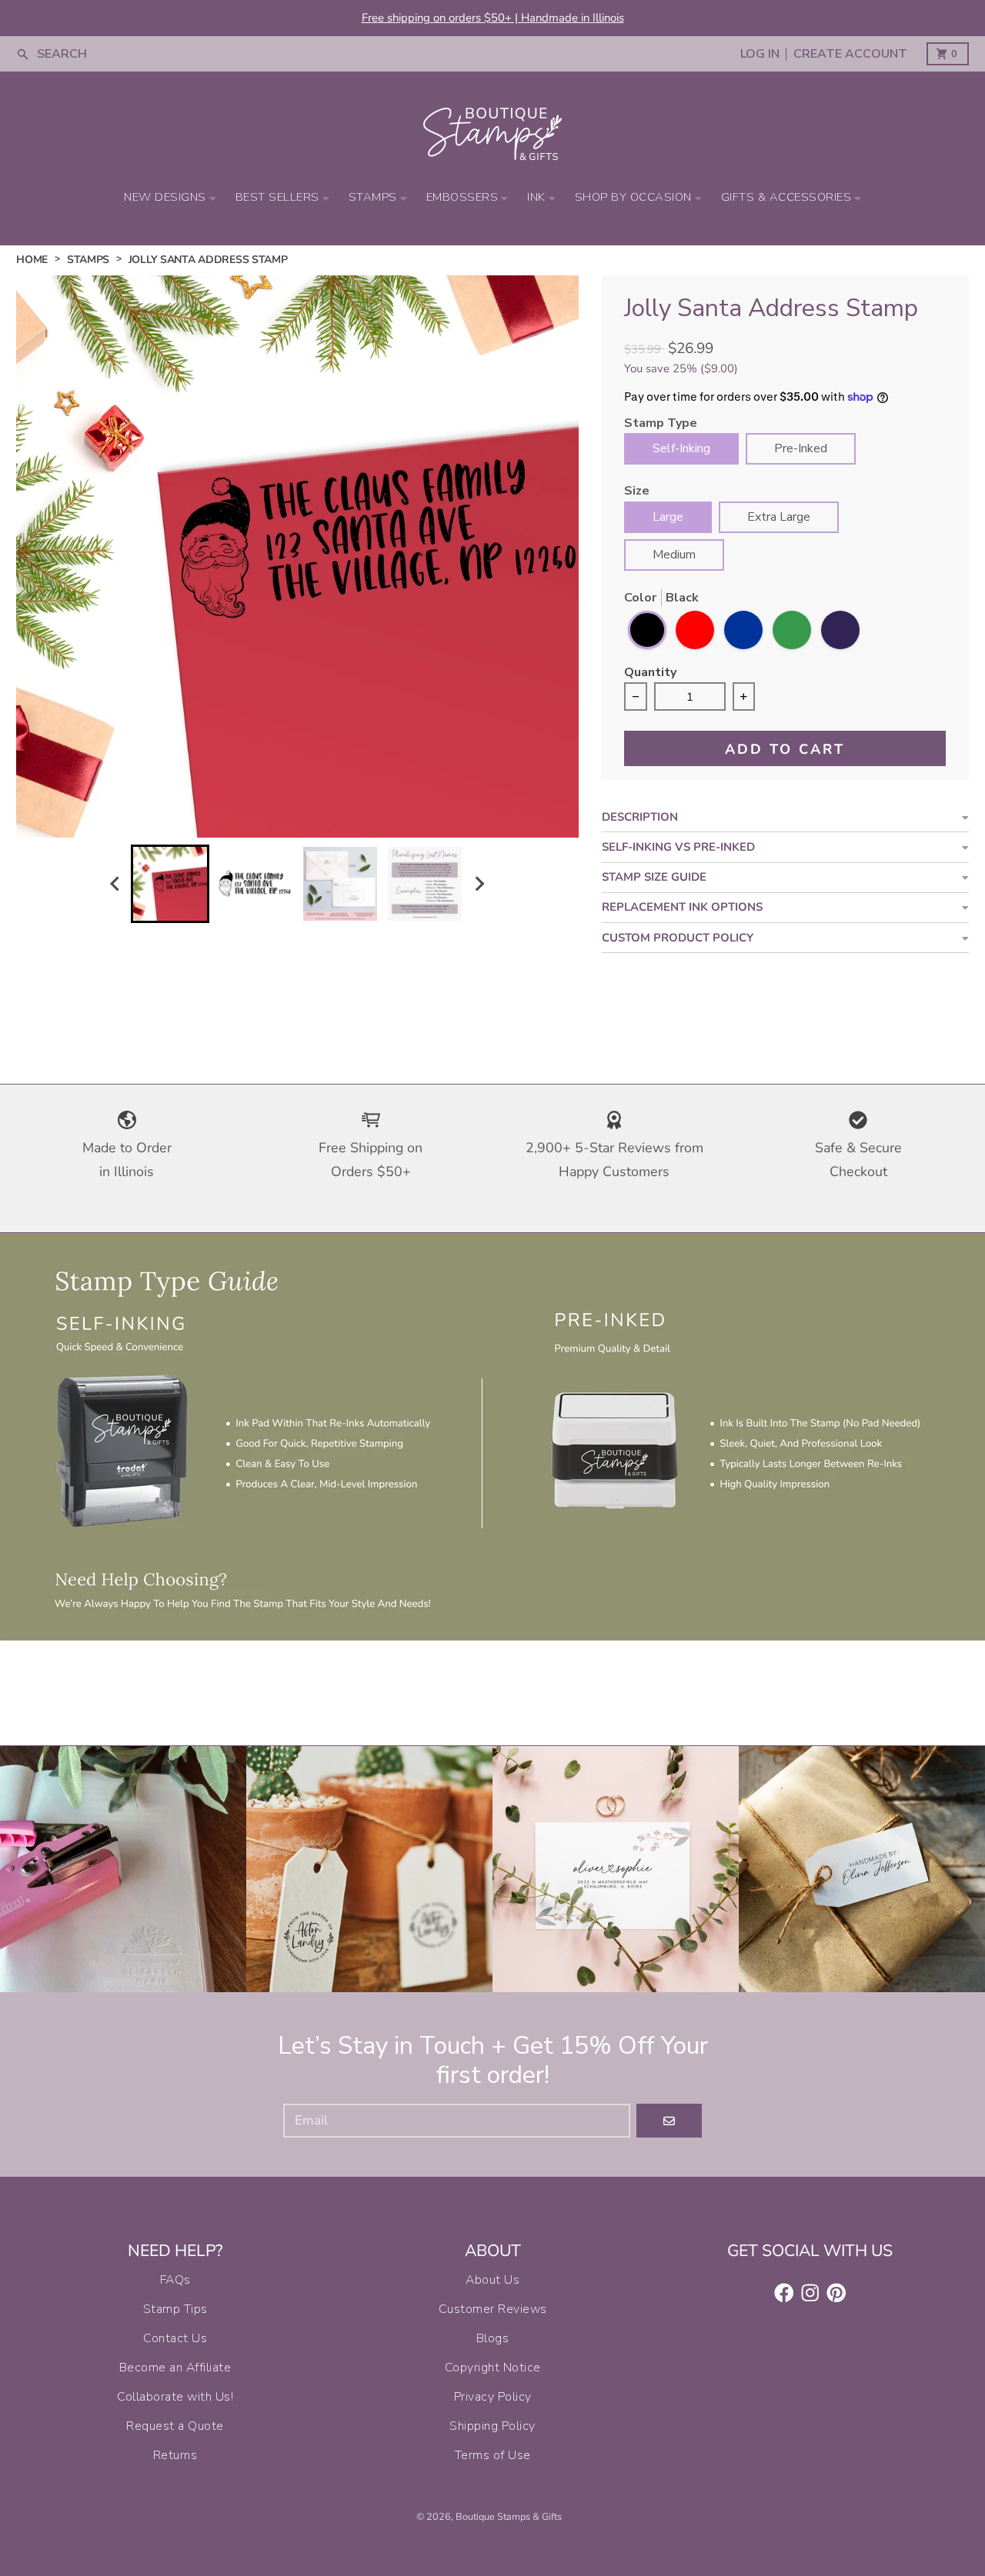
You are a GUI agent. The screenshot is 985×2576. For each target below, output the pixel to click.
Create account (850, 54)
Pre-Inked (801, 448)
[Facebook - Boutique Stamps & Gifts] (784, 2293)
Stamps (88, 260)
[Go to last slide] (116, 883)
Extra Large (779, 517)
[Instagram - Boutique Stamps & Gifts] (810, 2293)
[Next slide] (479, 883)
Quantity (650, 673)
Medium (674, 555)
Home (32, 260)
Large (668, 517)
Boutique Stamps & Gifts (509, 2517)
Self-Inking (681, 448)
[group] (170, 884)
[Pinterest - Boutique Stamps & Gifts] (836, 2293)
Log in (760, 54)
